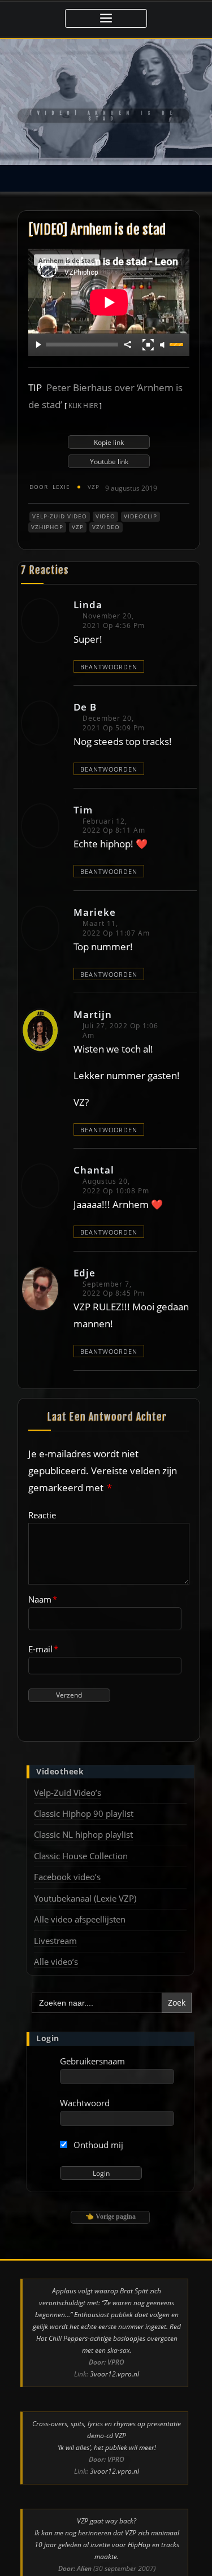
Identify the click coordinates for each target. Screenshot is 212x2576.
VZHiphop (47, 510)
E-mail (43, 1632)
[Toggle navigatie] (106, 18)
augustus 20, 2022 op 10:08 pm (116, 1170)
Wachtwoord (85, 2086)
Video (105, 500)
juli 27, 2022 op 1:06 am (120, 1014)
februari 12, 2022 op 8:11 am (114, 809)
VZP (94, 470)
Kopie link (109, 425)
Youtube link (109, 445)
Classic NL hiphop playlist (83, 1817)
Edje (85, 1256)
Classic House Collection (81, 1839)
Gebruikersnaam (92, 2044)
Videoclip (140, 500)
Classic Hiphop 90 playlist (84, 1796)
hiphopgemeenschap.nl (114, 2563)
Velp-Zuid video (60, 500)
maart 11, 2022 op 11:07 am (116, 911)
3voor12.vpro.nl (114, 2358)
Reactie (42, 1498)
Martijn (93, 997)
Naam (43, 1583)
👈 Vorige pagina (111, 2200)
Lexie (50, 470)
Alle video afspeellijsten (80, 1903)
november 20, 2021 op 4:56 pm (114, 604)
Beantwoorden (109, 650)
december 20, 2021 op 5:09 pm (114, 707)
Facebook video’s (67, 1860)
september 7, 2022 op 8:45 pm (114, 1272)
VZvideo (106, 510)
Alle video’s (56, 1945)
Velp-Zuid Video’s (68, 1776)
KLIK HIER (84, 389)
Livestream (55, 1924)
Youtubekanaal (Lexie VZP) (85, 1881)
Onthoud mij (97, 2128)
